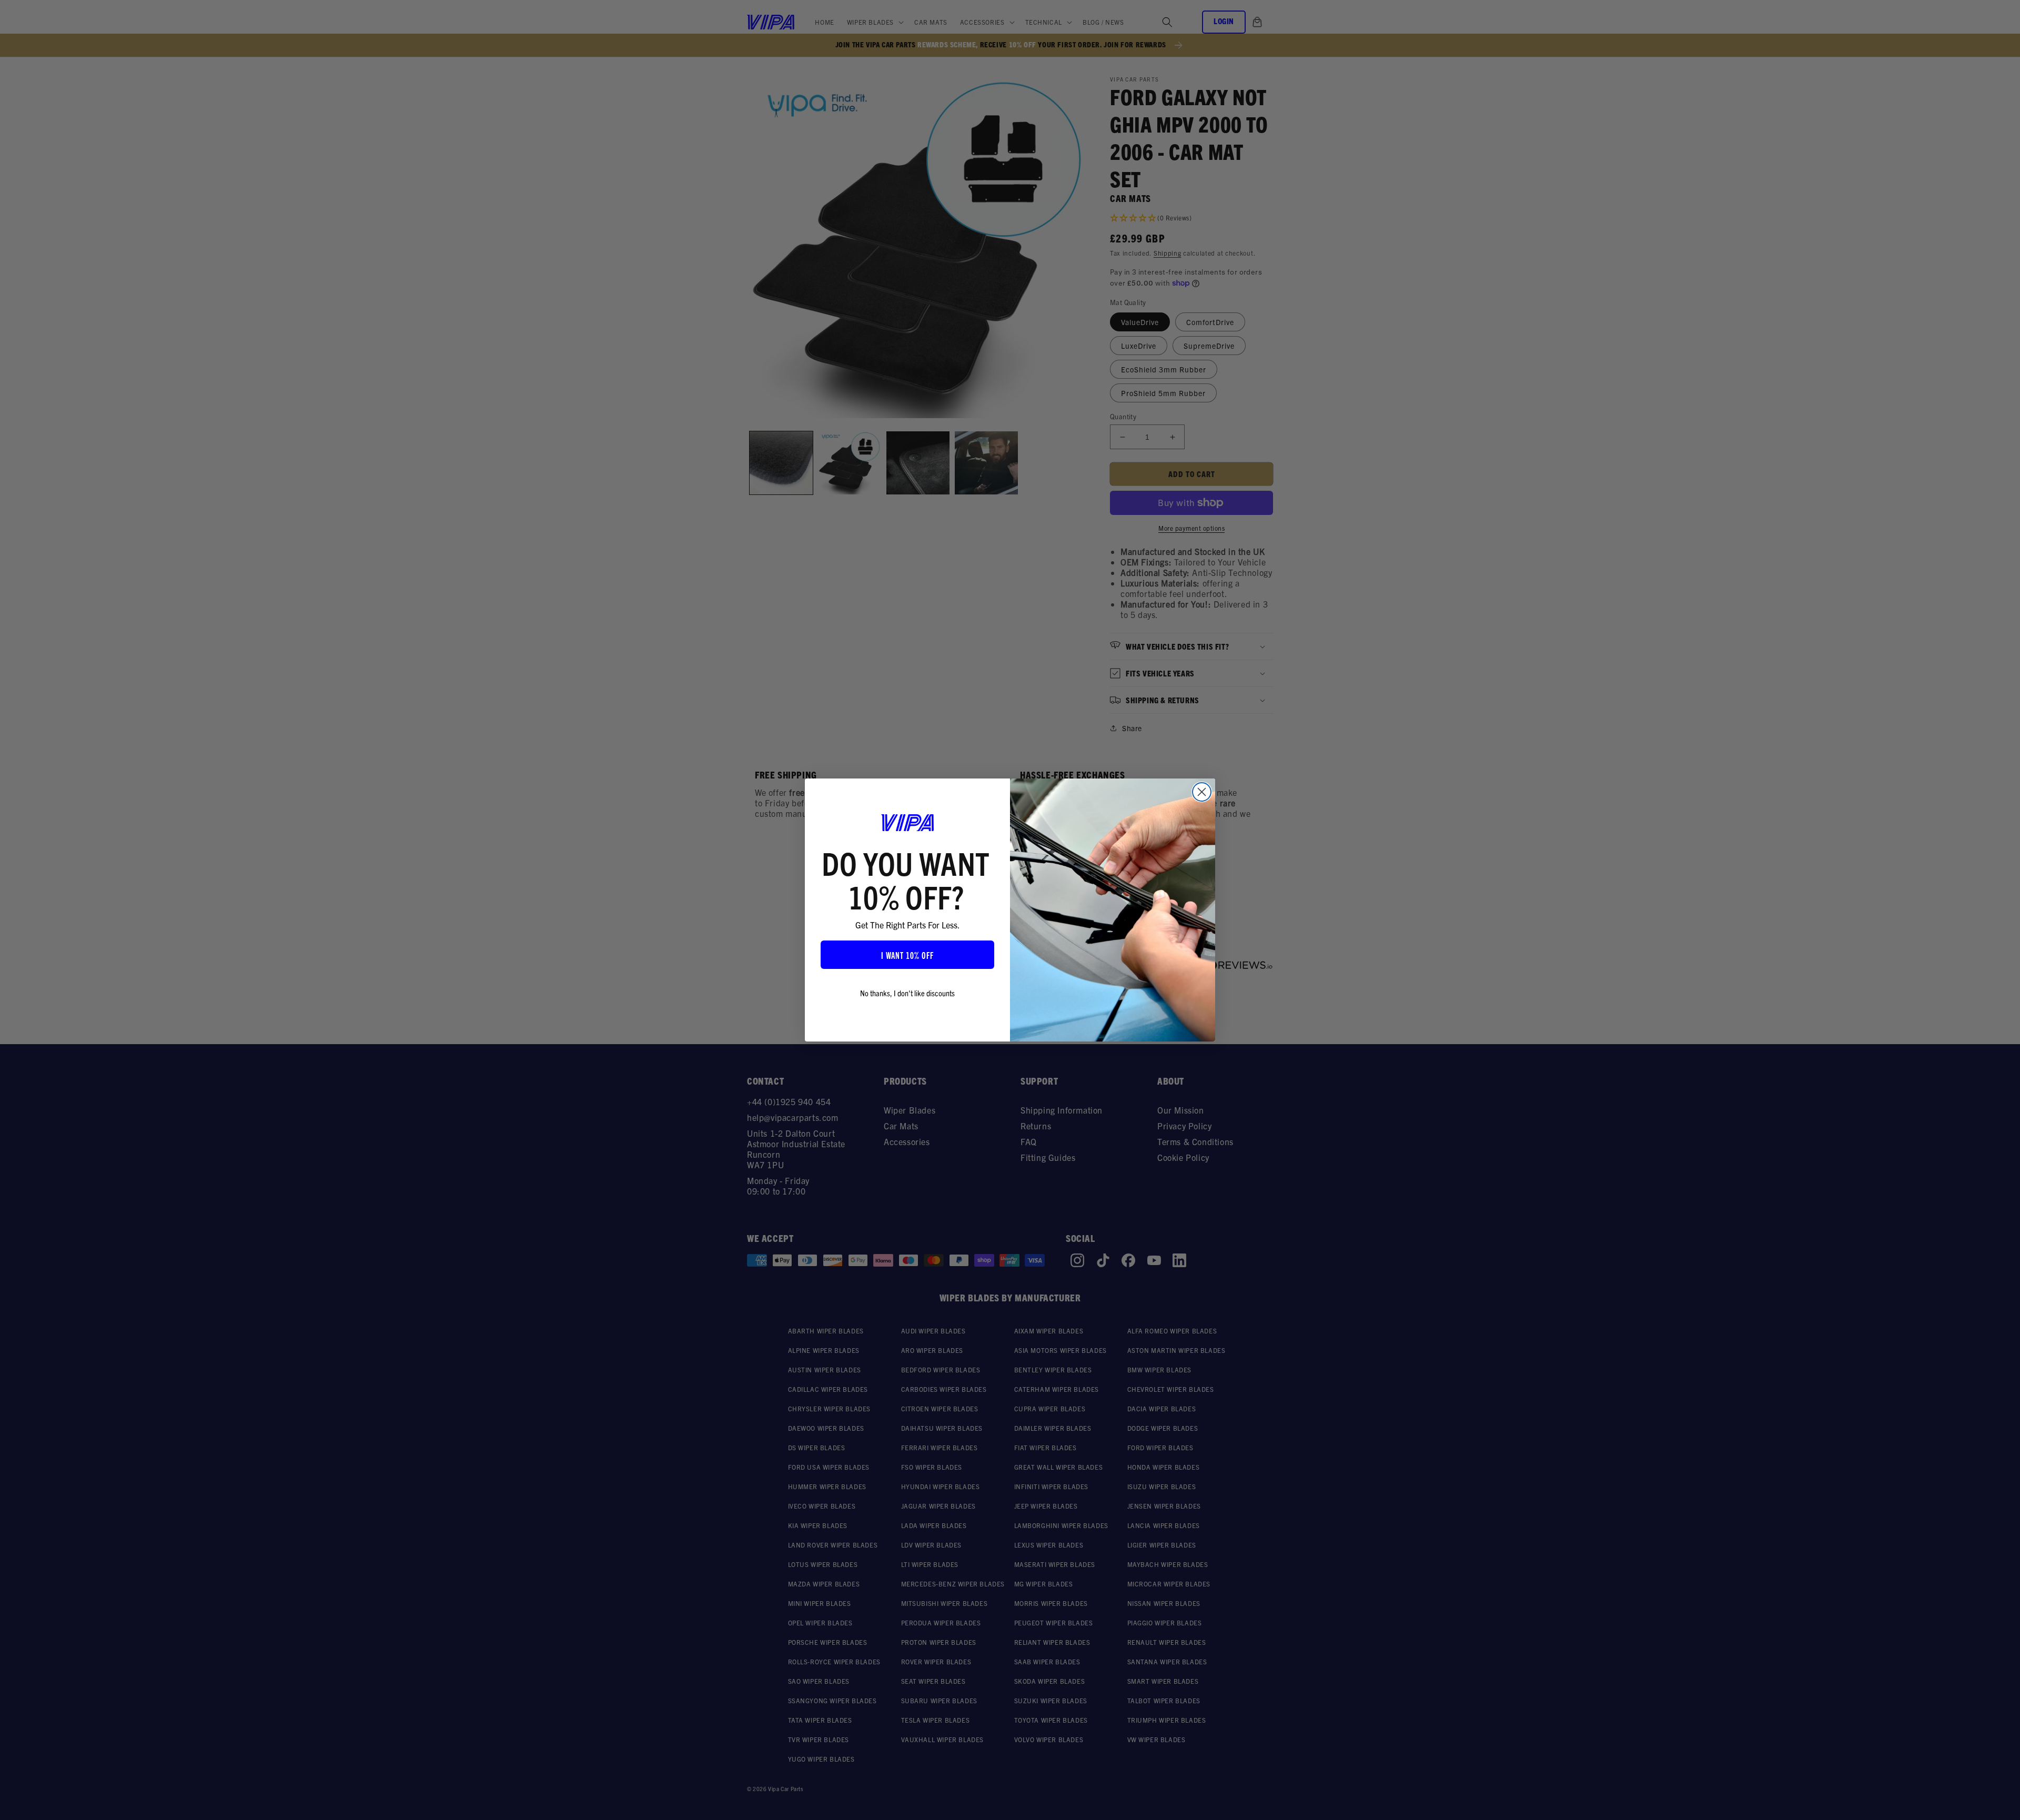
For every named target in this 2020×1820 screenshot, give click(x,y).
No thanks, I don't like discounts (907, 993)
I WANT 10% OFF (907, 955)
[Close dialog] (1202, 792)
